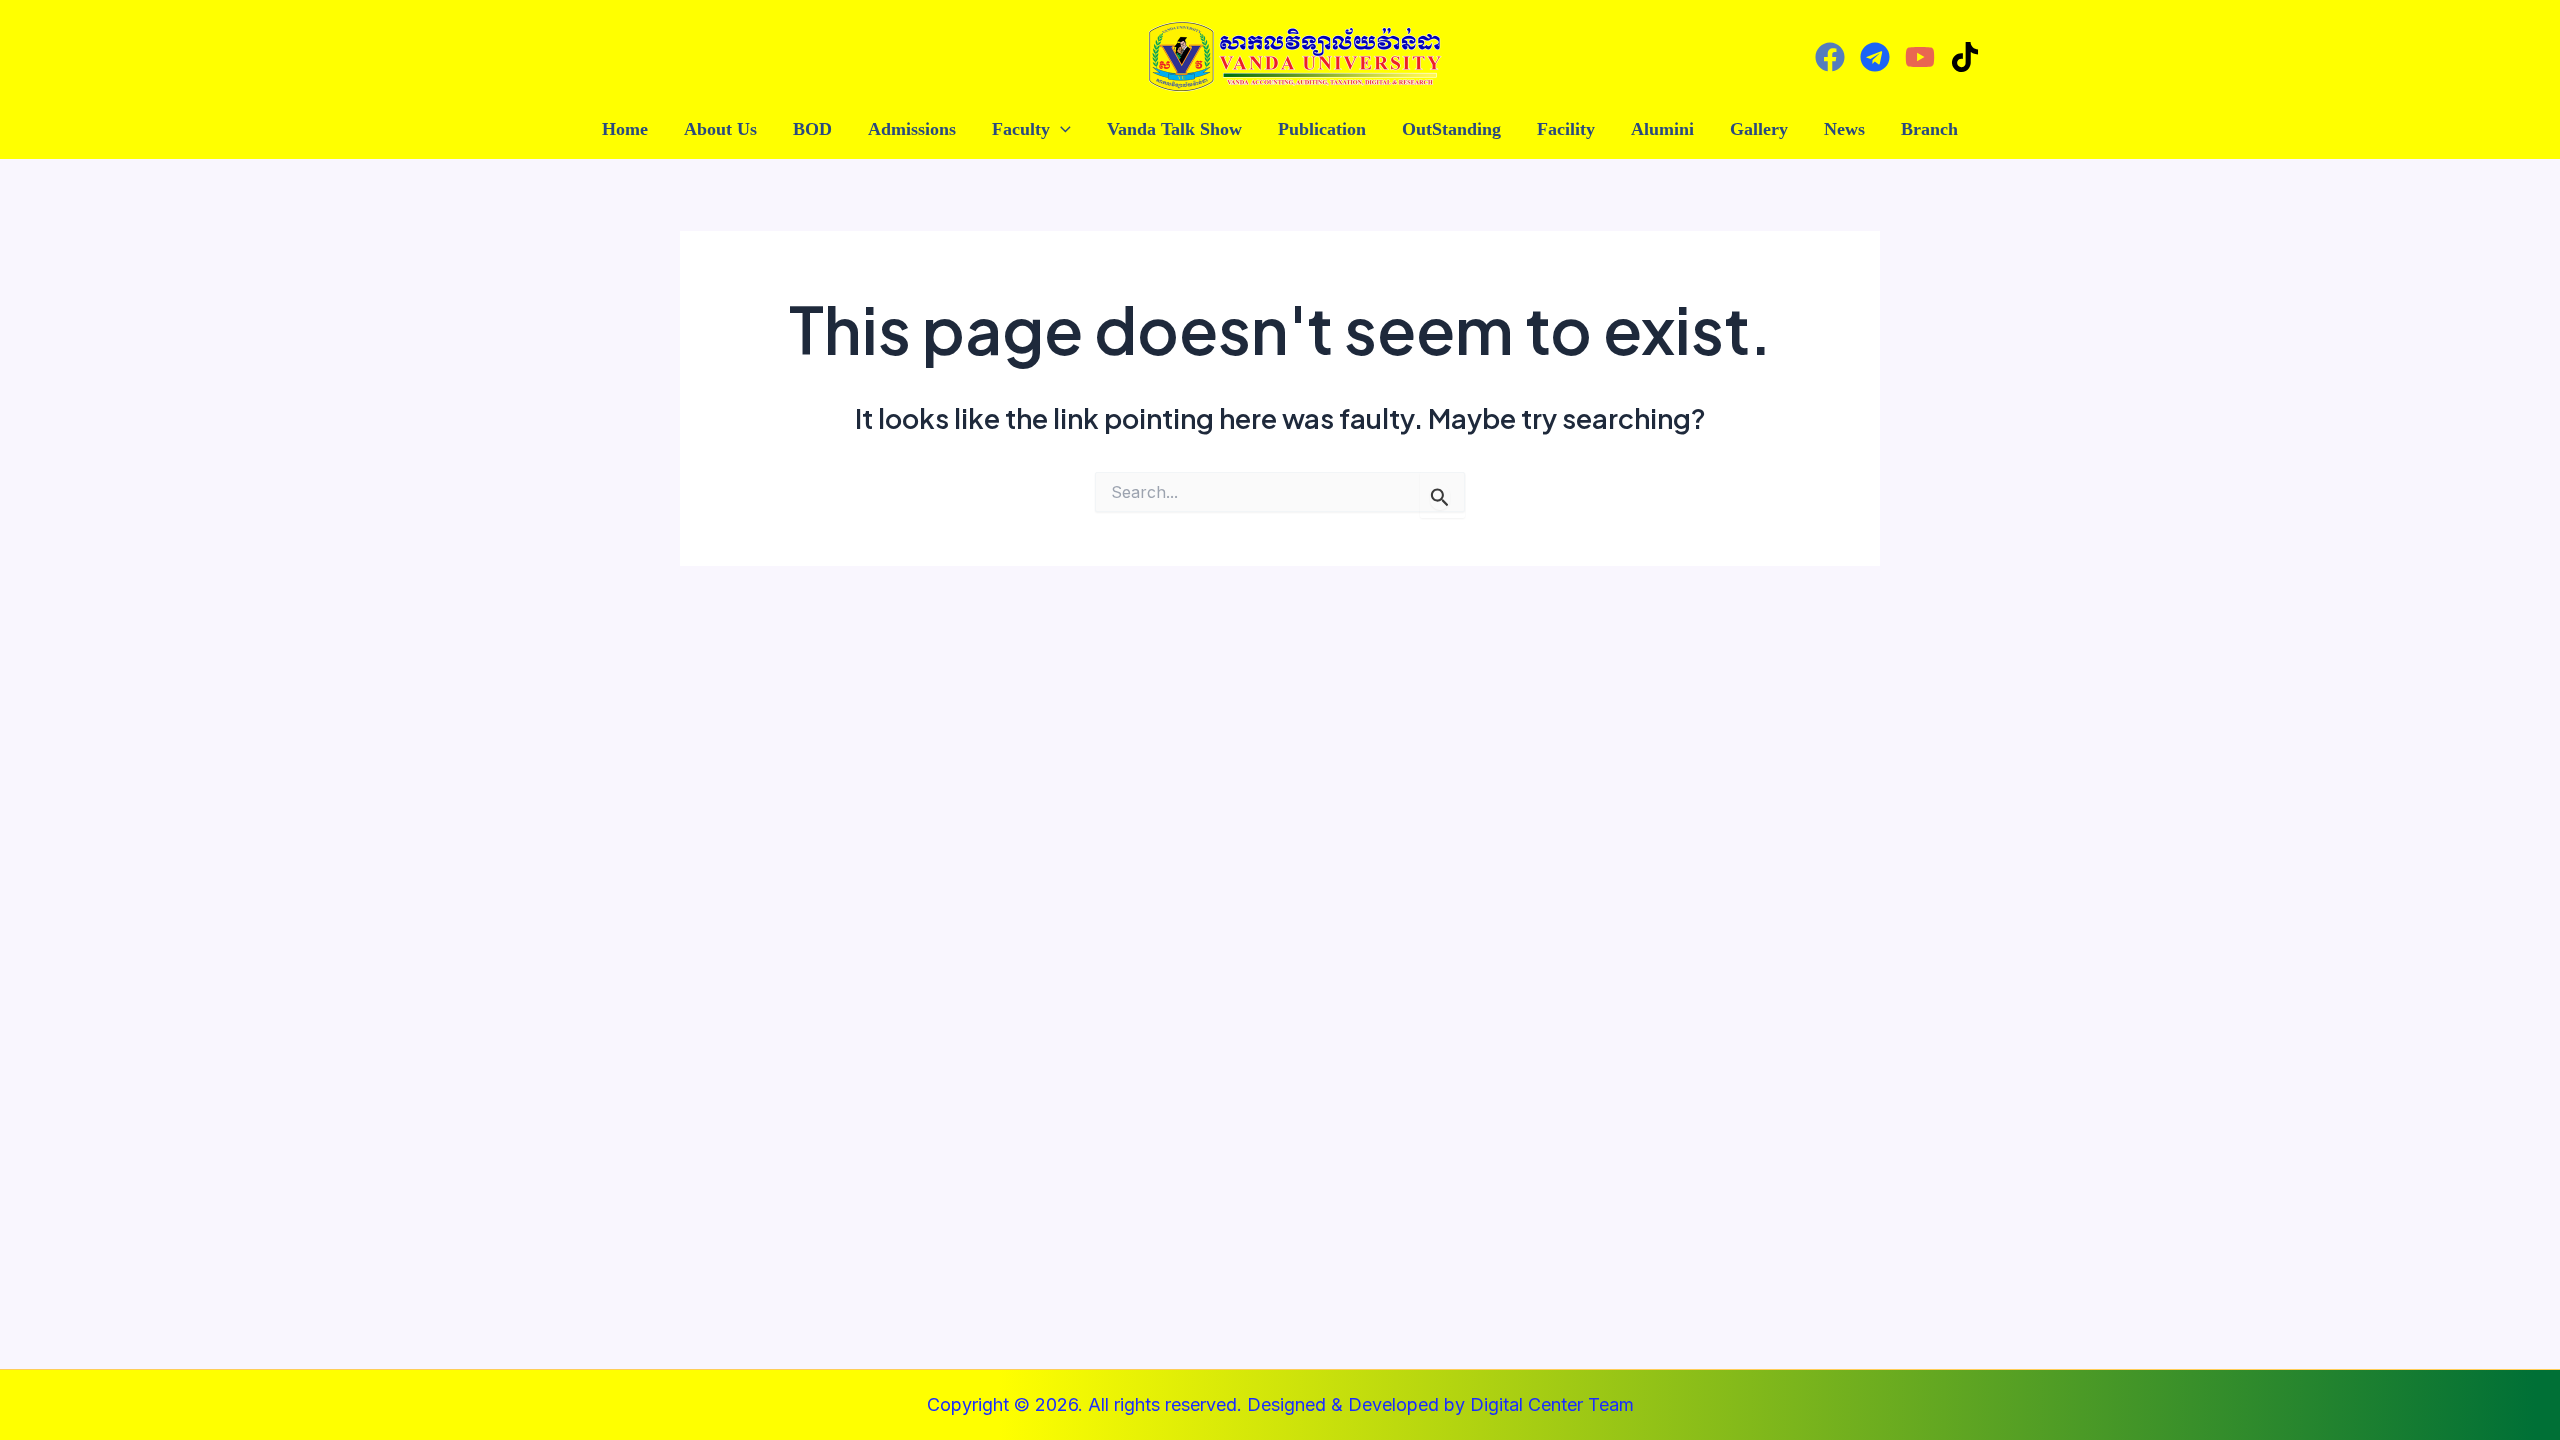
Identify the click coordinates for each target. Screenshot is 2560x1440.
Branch (1929, 129)
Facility (1566, 129)
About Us (720, 129)
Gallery (1759, 129)
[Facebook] (1830, 57)
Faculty (1021, 129)
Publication (1322, 129)
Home (625, 129)
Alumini (1662, 129)
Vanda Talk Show (1174, 129)
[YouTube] (1920, 57)
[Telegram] (1875, 57)
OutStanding (1451, 129)
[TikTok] (1965, 57)
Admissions (912, 129)
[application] (1060, 129)
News (1844, 129)
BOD (812, 129)
